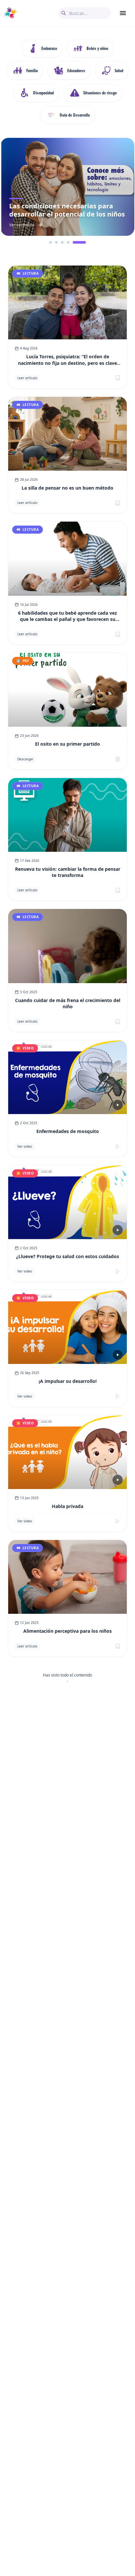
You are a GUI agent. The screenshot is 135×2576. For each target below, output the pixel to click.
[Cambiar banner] (56, 242)
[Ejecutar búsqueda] (64, 13)
